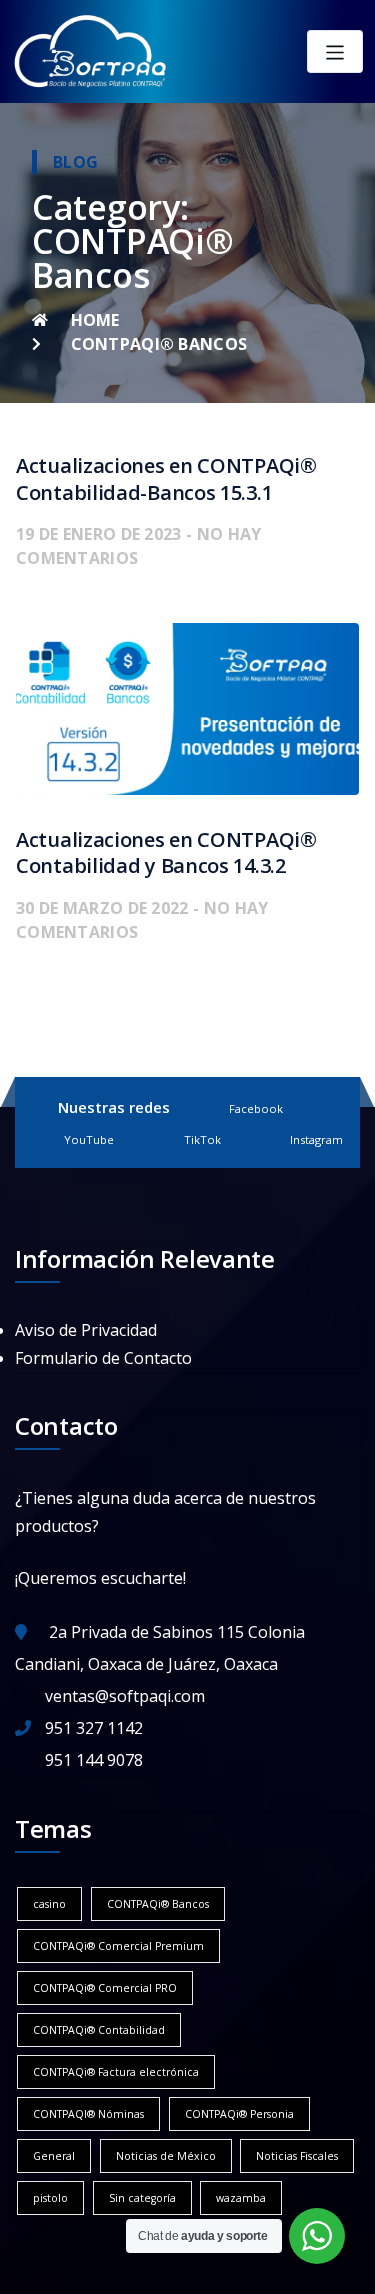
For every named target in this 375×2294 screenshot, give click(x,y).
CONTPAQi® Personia (239, 2114)
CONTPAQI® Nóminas (88, 2114)
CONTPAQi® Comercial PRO (105, 1988)
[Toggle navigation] (335, 51)
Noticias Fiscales (297, 2156)
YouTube (89, 1139)
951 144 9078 (94, 1760)
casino (49, 1904)
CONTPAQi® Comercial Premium (118, 1946)
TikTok (202, 1139)
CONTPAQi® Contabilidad (99, 2030)
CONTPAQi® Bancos (158, 1904)
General (54, 2156)
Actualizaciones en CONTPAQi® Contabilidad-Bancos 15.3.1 (166, 479)
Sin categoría (142, 2198)
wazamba (241, 2198)
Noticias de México (166, 2156)
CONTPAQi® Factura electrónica (116, 2072)
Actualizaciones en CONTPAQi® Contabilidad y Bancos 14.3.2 (166, 853)
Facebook (256, 1108)
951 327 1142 (94, 1728)
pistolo (50, 2198)
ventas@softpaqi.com (125, 1696)
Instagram (316, 1139)
